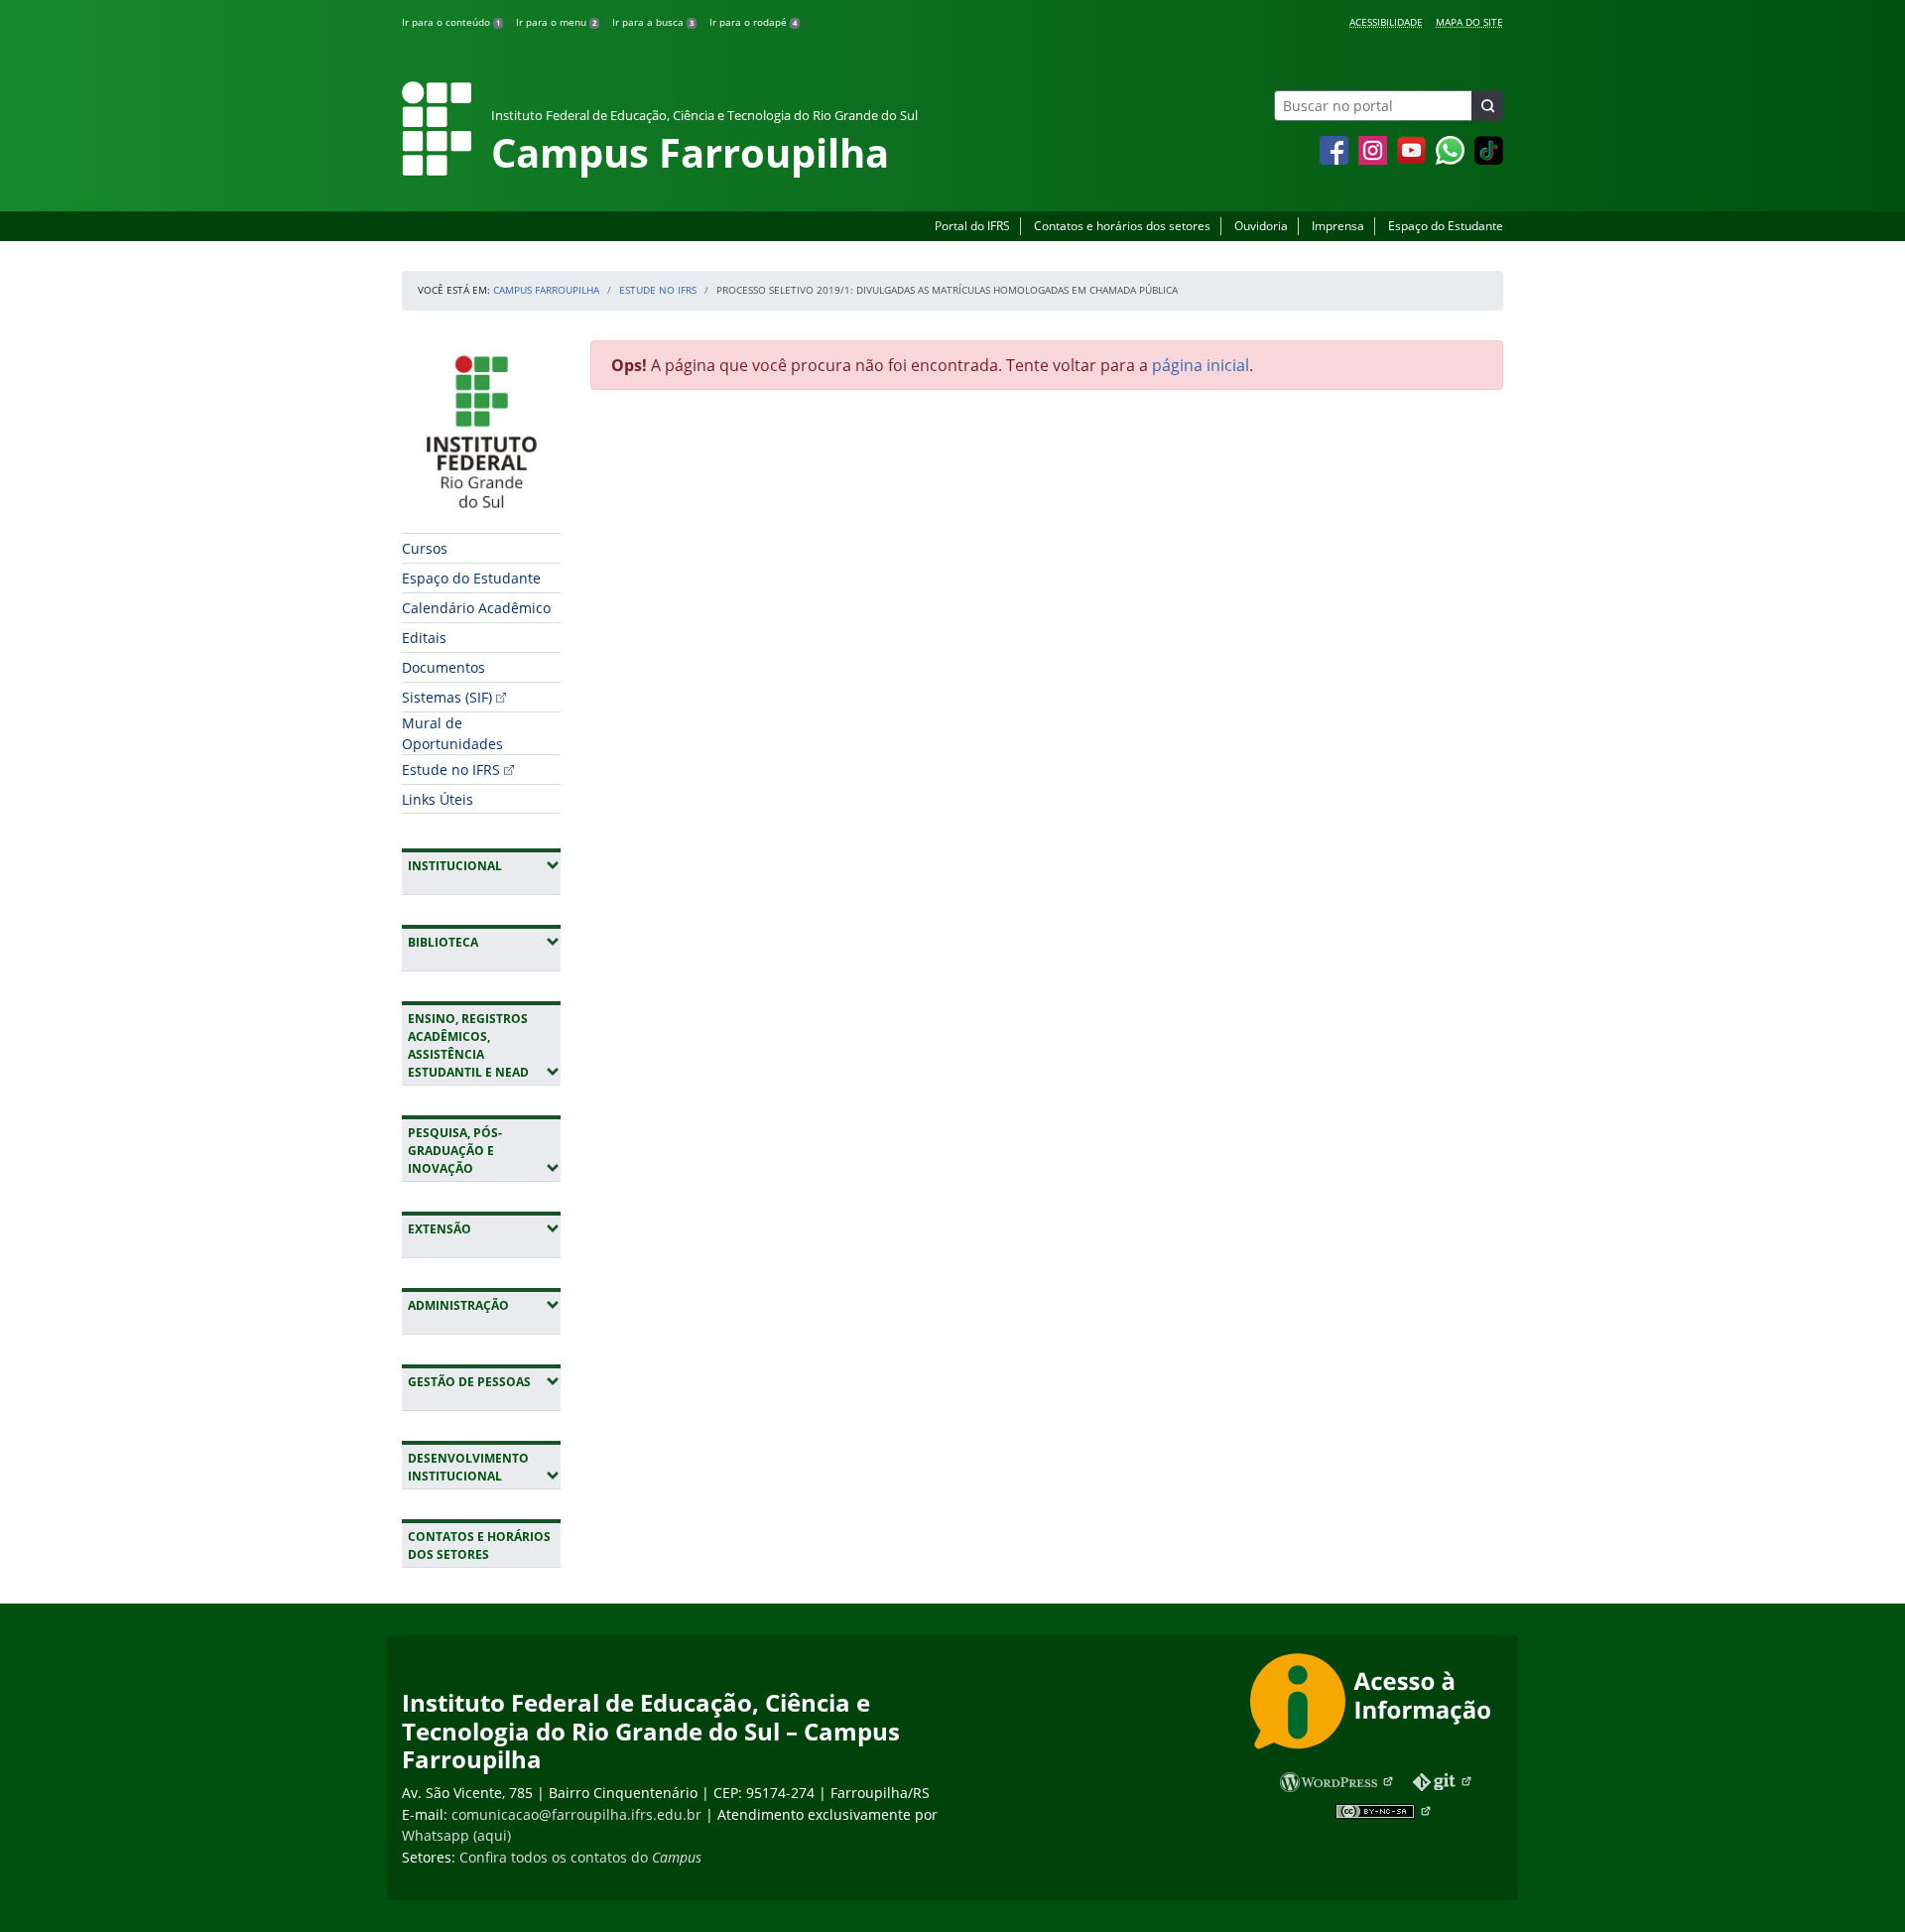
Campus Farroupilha (546, 290)
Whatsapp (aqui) (456, 1835)
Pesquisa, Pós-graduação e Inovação (484, 1151)
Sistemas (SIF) (447, 697)
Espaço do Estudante (1446, 226)
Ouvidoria (1261, 226)
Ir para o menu (556, 22)
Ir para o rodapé (753, 22)
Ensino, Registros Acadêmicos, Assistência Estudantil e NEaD (484, 1045)
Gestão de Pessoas (484, 1381)
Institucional (484, 865)
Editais (424, 638)
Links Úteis (438, 799)
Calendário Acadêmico (476, 608)
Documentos (444, 667)
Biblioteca (484, 942)
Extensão (484, 1228)
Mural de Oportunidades (452, 733)
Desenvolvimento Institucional (484, 1467)
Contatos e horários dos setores (1122, 226)
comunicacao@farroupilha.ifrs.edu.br (576, 1814)
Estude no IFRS (658, 290)
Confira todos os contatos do (580, 1857)
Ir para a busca (653, 22)
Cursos (425, 548)
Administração (484, 1305)
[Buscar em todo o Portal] (1487, 106)
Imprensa (1338, 226)
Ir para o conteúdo (451, 22)
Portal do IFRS (972, 226)
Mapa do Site (1469, 22)
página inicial (1201, 365)
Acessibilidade (1386, 22)
